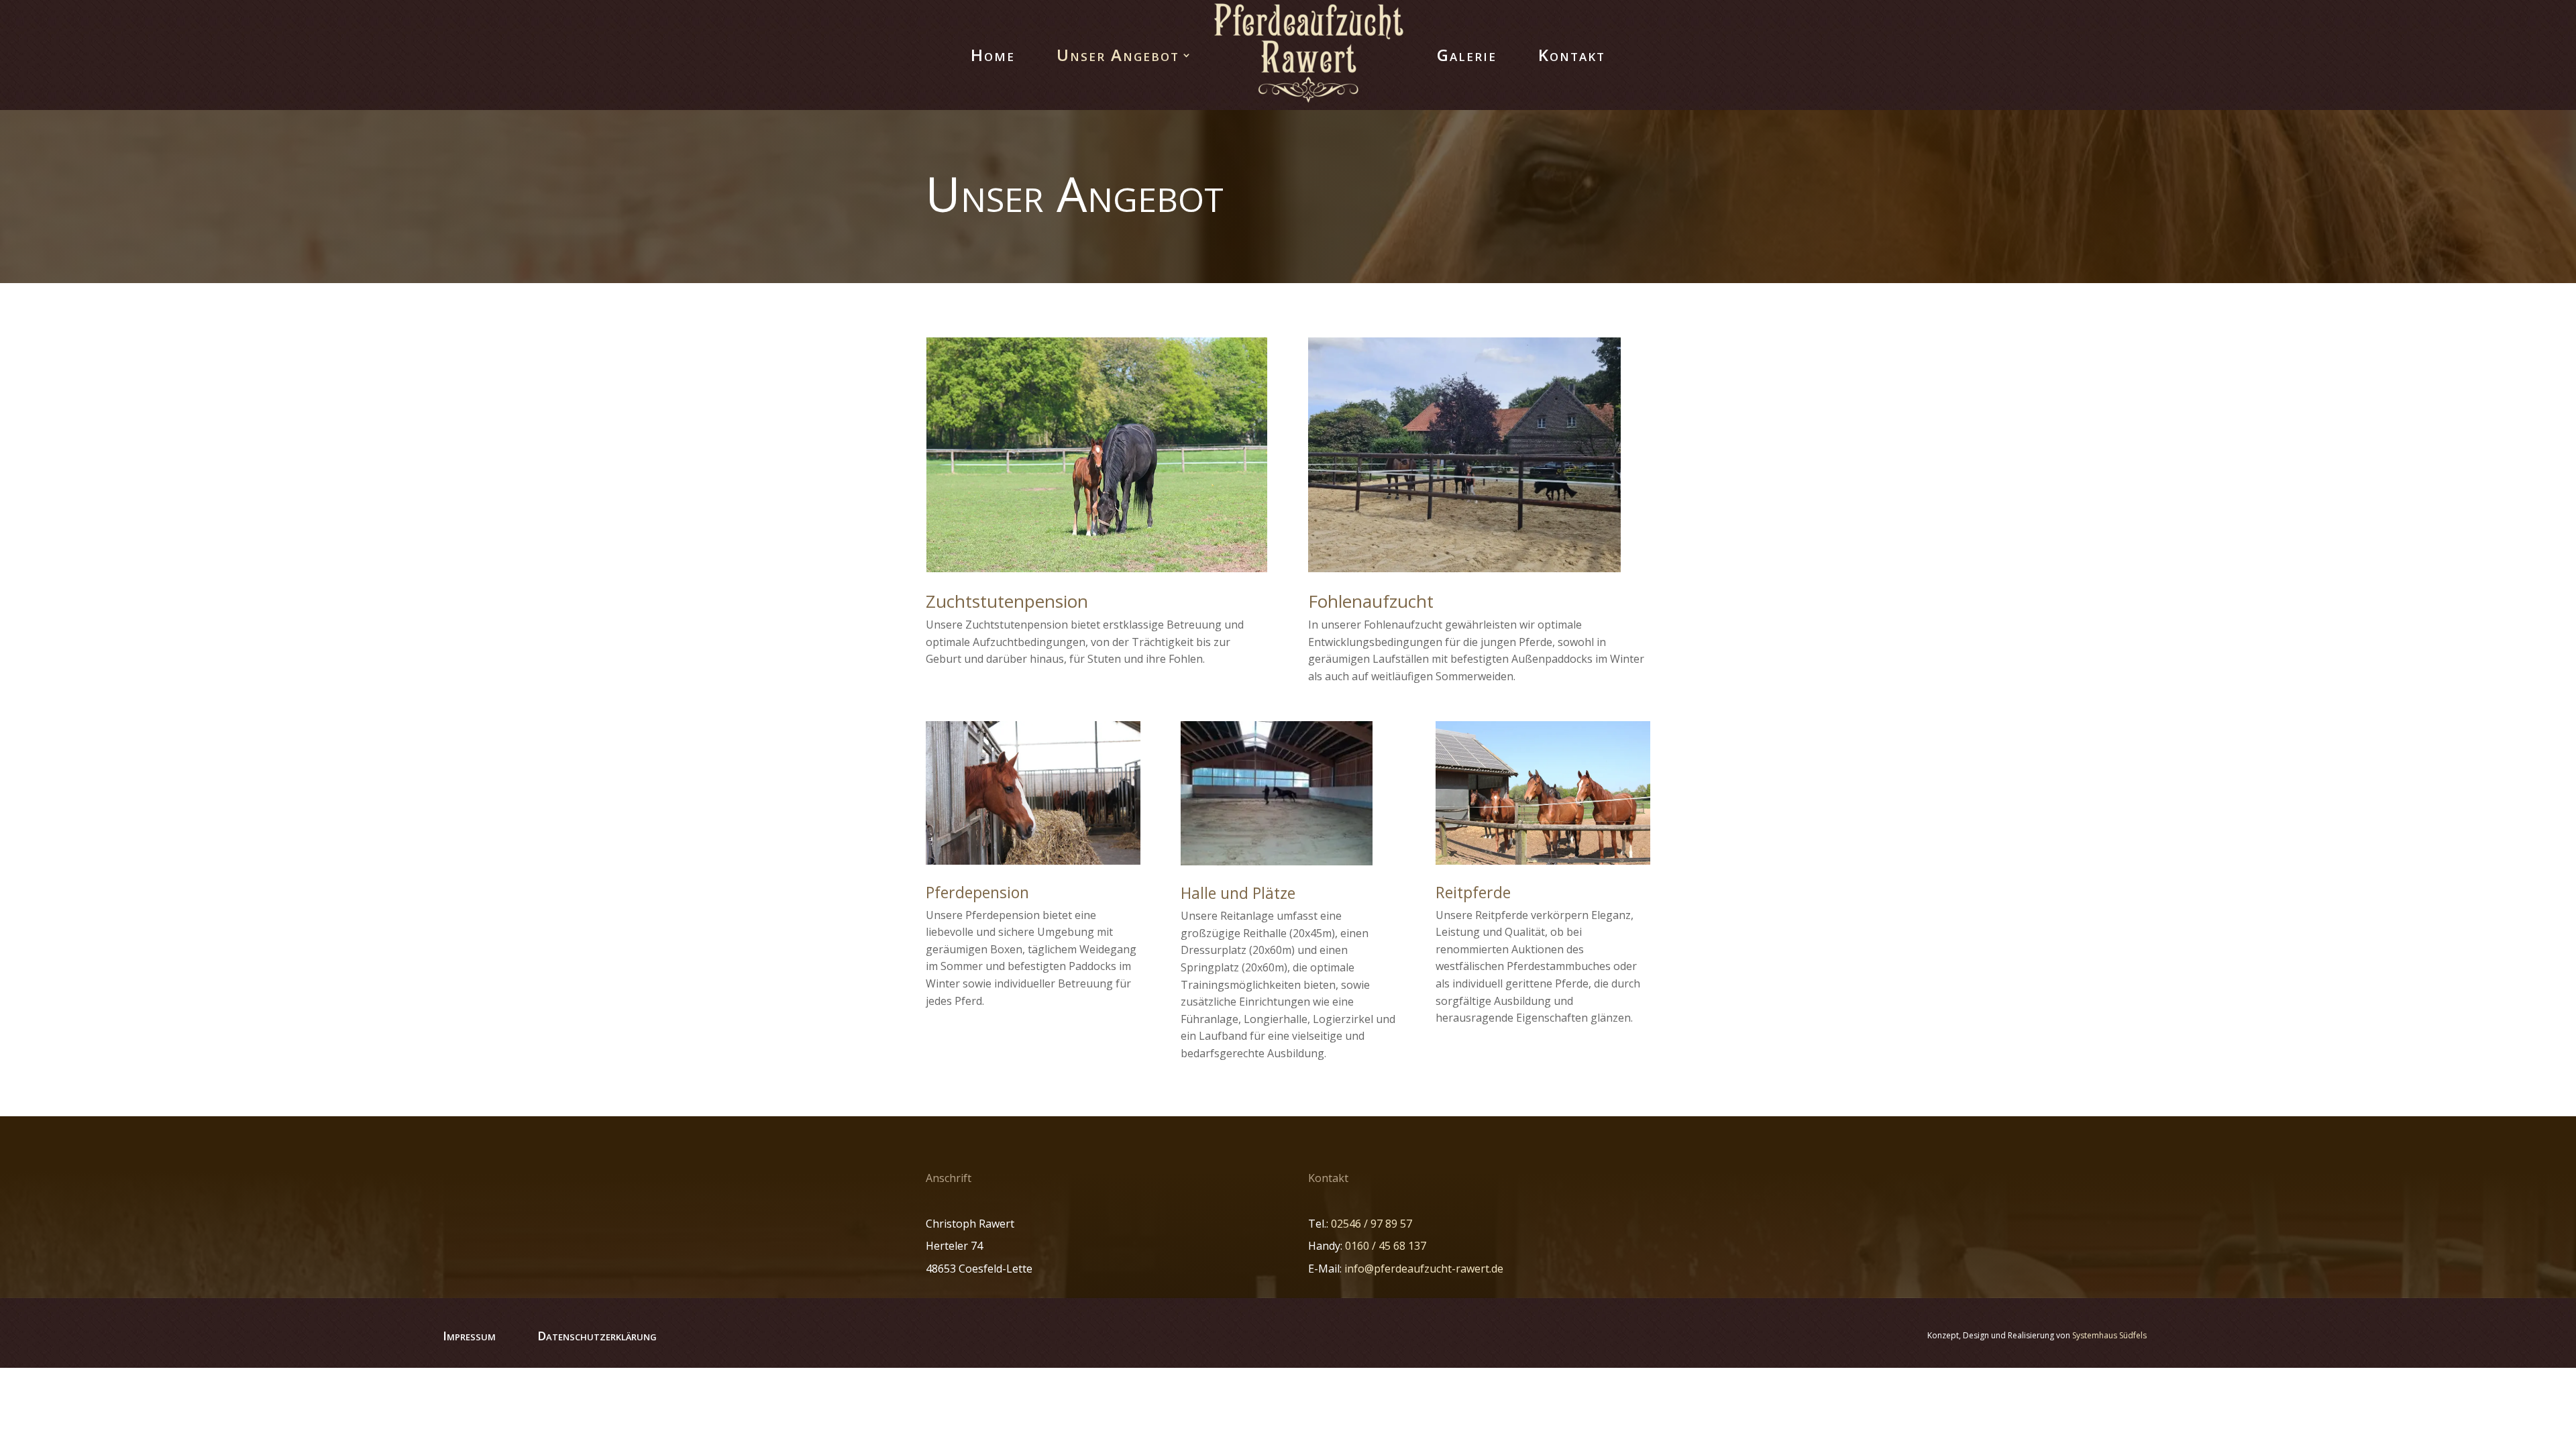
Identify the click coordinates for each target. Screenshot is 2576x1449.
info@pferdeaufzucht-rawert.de (1424, 1269)
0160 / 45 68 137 (1386, 1246)
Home (993, 55)
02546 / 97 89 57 (1372, 1224)
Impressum (469, 1336)
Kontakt (1572, 55)
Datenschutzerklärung (597, 1336)
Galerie (1467, 55)
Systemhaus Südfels (2109, 1335)
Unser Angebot (1118, 55)
